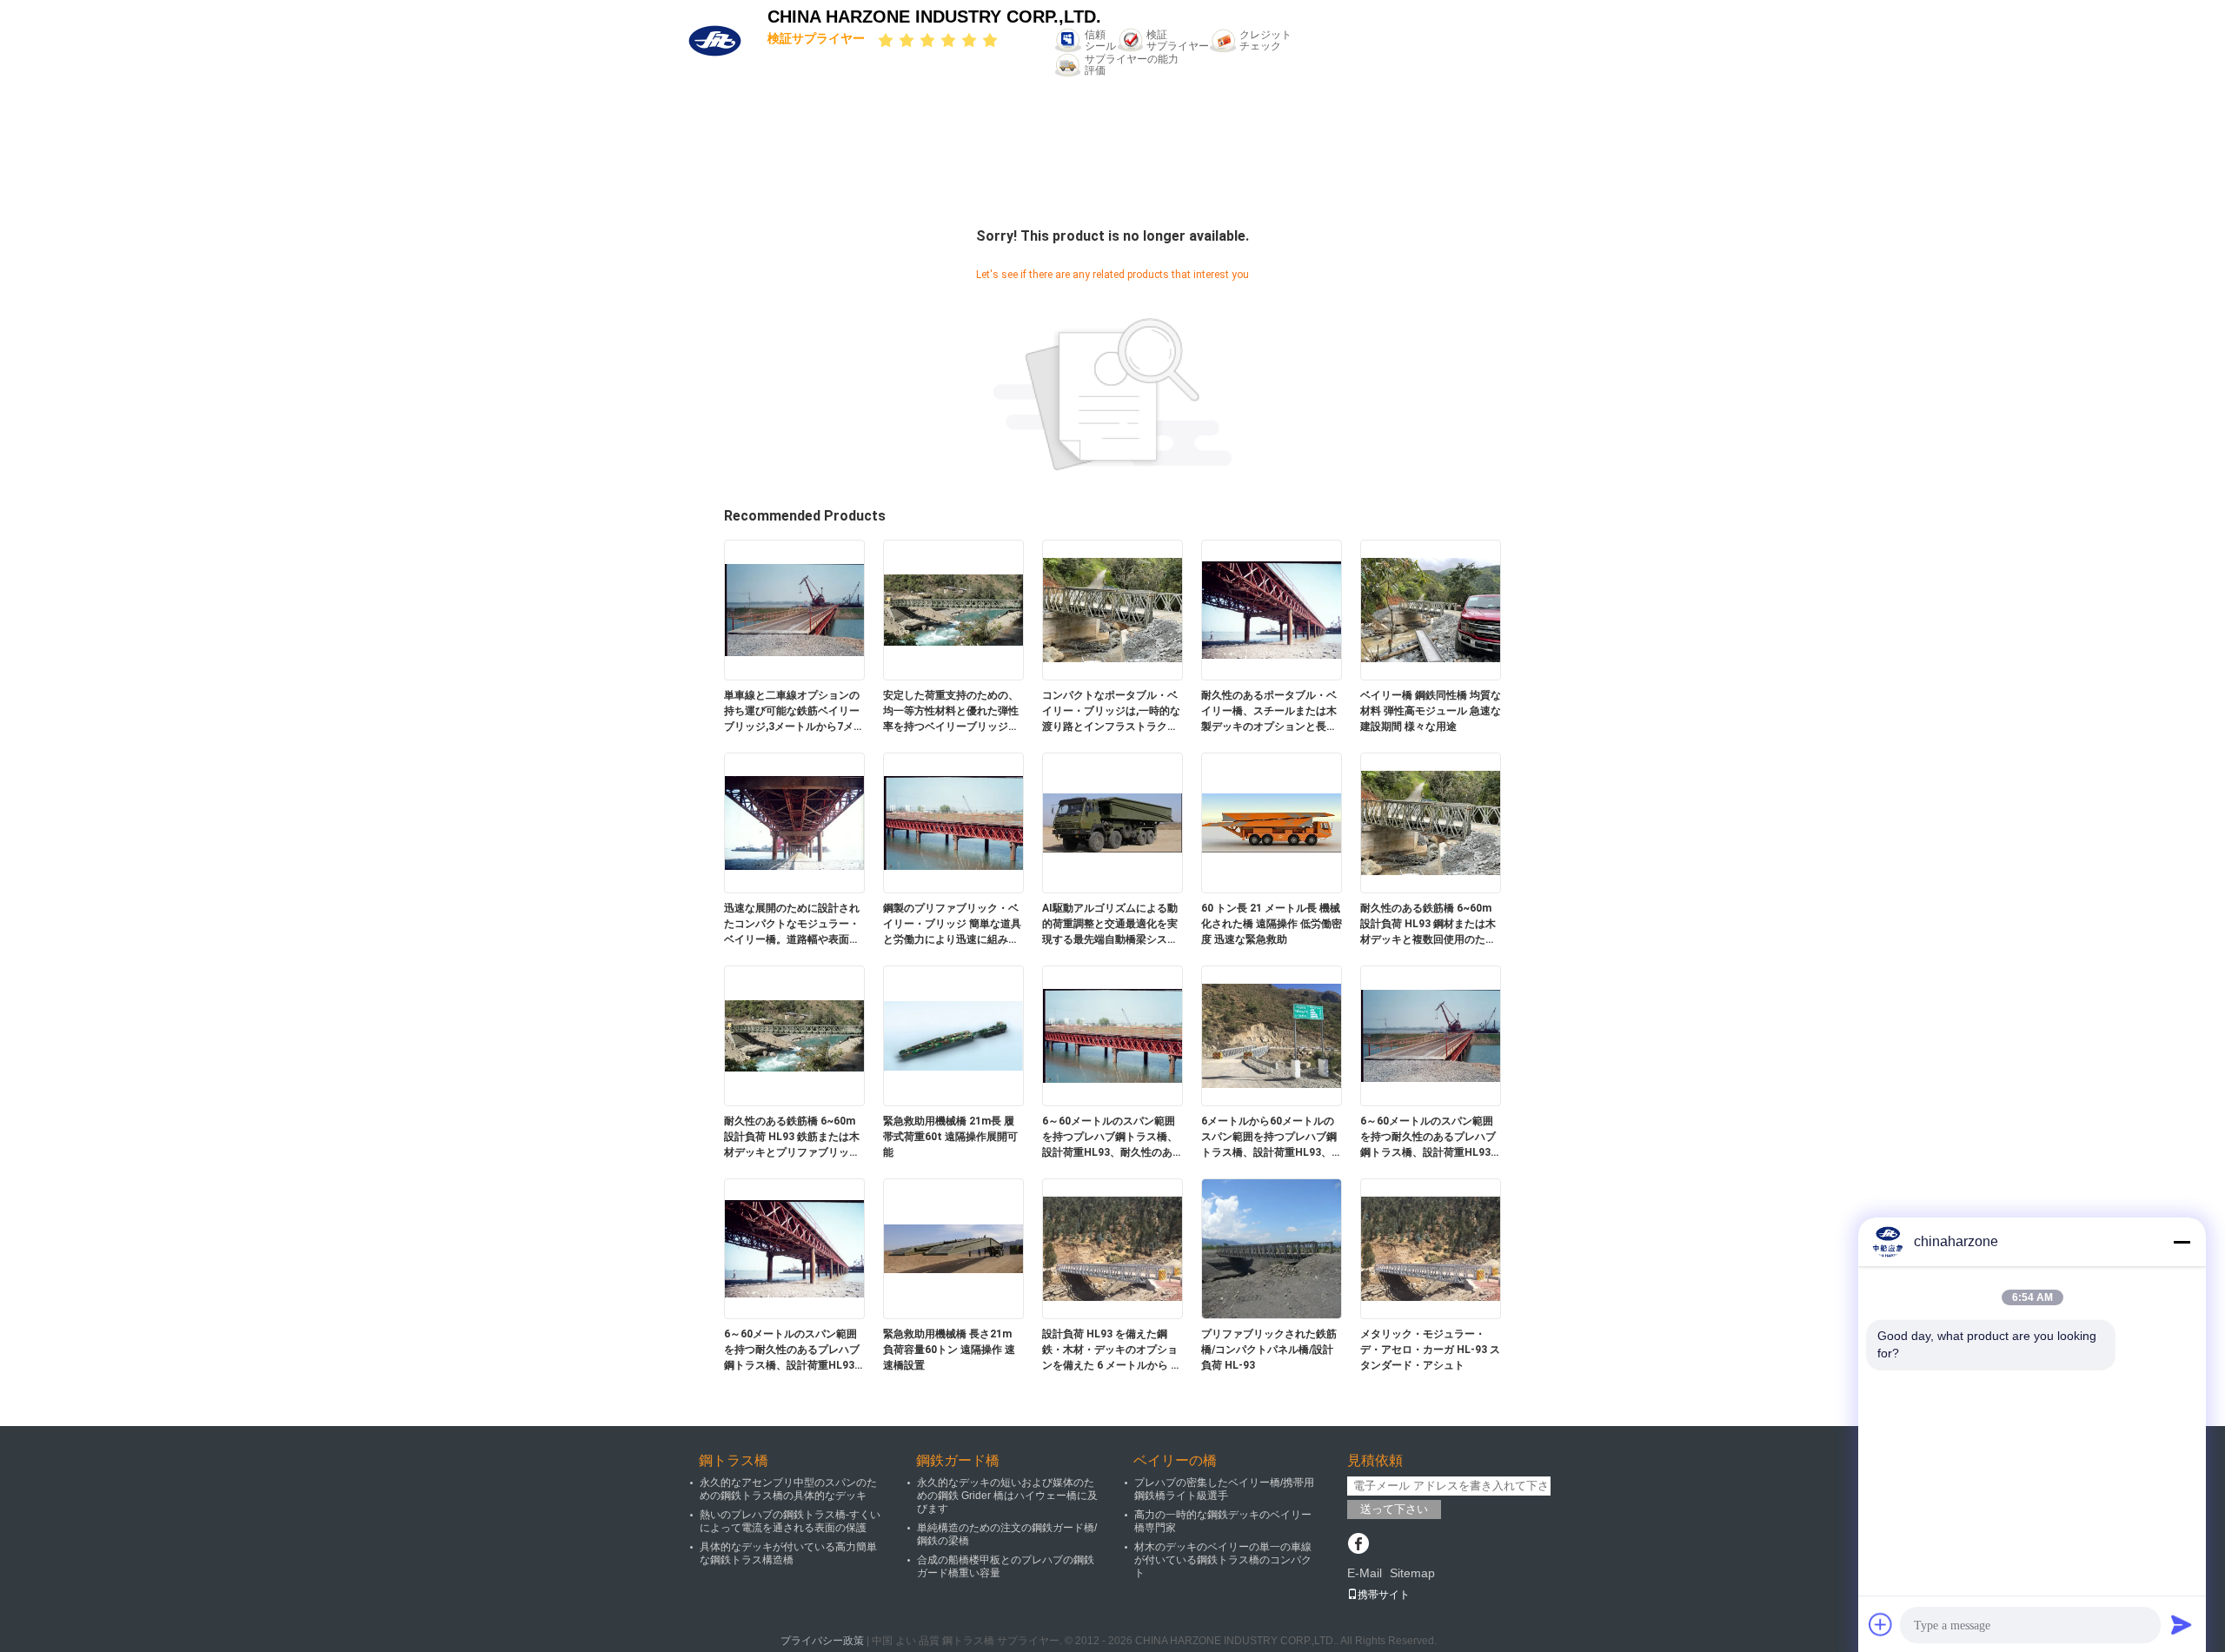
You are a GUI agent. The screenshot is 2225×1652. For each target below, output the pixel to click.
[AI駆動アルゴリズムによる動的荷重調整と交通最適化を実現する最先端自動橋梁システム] (1112, 822)
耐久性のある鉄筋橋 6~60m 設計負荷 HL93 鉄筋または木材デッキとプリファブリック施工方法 (792, 1138)
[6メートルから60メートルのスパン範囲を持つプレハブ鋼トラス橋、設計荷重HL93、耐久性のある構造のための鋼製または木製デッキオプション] (1272, 1035)
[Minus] (2182, 1242)
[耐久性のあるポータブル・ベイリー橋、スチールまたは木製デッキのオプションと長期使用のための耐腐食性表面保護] (1272, 609)
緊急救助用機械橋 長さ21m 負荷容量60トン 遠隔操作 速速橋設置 (949, 1350)
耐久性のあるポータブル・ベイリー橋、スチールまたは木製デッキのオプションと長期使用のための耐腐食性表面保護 (1269, 712)
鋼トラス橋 (734, 1460)
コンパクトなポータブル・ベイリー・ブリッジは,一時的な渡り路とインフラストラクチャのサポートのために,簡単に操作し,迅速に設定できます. (1111, 712)
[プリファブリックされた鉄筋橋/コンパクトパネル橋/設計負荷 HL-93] (1272, 1248)
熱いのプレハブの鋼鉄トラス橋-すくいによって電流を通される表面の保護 (790, 1521)
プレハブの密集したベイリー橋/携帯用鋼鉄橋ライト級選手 (1224, 1489)
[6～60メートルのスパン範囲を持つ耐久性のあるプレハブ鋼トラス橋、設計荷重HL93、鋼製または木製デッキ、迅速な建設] (1431, 1035)
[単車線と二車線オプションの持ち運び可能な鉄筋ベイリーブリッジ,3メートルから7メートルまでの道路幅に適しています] (794, 609)
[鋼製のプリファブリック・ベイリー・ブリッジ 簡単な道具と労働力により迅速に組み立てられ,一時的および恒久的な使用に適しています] (953, 822)
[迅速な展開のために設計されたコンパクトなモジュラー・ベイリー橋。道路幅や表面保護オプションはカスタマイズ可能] (794, 822)
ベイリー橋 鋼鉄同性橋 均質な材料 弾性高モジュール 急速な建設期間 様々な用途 (1431, 711)
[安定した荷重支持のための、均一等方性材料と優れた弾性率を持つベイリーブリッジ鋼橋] (953, 609)
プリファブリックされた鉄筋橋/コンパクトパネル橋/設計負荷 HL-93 (1269, 1350)
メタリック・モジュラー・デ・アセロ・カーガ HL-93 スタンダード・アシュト (1430, 1350)
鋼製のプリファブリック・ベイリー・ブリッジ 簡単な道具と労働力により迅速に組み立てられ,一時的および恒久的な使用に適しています (952, 925)
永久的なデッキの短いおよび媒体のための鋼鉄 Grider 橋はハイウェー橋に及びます (1007, 1496)
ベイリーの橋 (1175, 1460)
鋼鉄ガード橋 (958, 1460)
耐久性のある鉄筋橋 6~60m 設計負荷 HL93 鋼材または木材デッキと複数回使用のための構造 (1428, 925)
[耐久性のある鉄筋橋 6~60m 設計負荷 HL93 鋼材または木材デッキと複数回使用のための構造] (1431, 822)
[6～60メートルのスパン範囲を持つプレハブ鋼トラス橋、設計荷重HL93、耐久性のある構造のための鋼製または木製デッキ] (1112, 1035)
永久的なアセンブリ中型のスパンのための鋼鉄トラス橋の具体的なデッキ (788, 1489)
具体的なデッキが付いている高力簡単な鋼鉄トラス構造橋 (788, 1553)
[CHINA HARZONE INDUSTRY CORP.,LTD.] (715, 40)
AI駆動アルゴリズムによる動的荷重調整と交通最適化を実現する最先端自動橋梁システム (1110, 925)
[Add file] (1881, 1624)
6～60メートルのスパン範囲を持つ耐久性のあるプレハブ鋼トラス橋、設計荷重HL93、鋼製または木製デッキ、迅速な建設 (1431, 1138)
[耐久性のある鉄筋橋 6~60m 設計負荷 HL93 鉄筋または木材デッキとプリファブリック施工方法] (794, 1035)
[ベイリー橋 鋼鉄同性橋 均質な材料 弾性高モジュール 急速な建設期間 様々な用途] (1431, 609)
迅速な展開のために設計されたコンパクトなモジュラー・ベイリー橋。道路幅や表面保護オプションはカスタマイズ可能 (792, 925)
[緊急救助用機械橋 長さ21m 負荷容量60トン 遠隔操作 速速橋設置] (953, 1248)
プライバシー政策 (822, 1641)
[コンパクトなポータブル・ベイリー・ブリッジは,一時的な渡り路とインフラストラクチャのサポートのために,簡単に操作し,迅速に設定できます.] (1112, 609)
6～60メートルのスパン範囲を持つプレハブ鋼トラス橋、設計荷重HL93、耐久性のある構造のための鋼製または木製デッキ (1112, 1138)
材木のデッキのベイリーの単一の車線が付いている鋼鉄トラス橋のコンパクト (1223, 1560)
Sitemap (1412, 1573)
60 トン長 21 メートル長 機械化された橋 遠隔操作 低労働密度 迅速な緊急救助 (1272, 924)
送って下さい (1394, 1509)
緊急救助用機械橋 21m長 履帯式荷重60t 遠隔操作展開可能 (950, 1137)
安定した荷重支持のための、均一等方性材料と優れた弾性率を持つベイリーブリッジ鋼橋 (951, 712)
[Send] (2182, 1624)
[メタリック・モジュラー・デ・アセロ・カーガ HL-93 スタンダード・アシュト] (1431, 1248)
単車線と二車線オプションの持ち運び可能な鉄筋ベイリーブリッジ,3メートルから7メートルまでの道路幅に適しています (794, 712)
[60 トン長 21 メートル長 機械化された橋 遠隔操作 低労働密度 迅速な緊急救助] (1272, 822)
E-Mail (1365, 1573)
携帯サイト (1384, 1595)
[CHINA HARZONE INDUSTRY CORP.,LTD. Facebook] (1358, 1545)
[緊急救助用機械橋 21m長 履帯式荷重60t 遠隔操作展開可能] (953, 1035)
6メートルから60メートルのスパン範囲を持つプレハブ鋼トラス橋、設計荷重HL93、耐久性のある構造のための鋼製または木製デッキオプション (1272, 1138)
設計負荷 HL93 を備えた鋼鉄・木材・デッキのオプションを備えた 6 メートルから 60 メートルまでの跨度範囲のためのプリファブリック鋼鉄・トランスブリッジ (1112, 1350)
